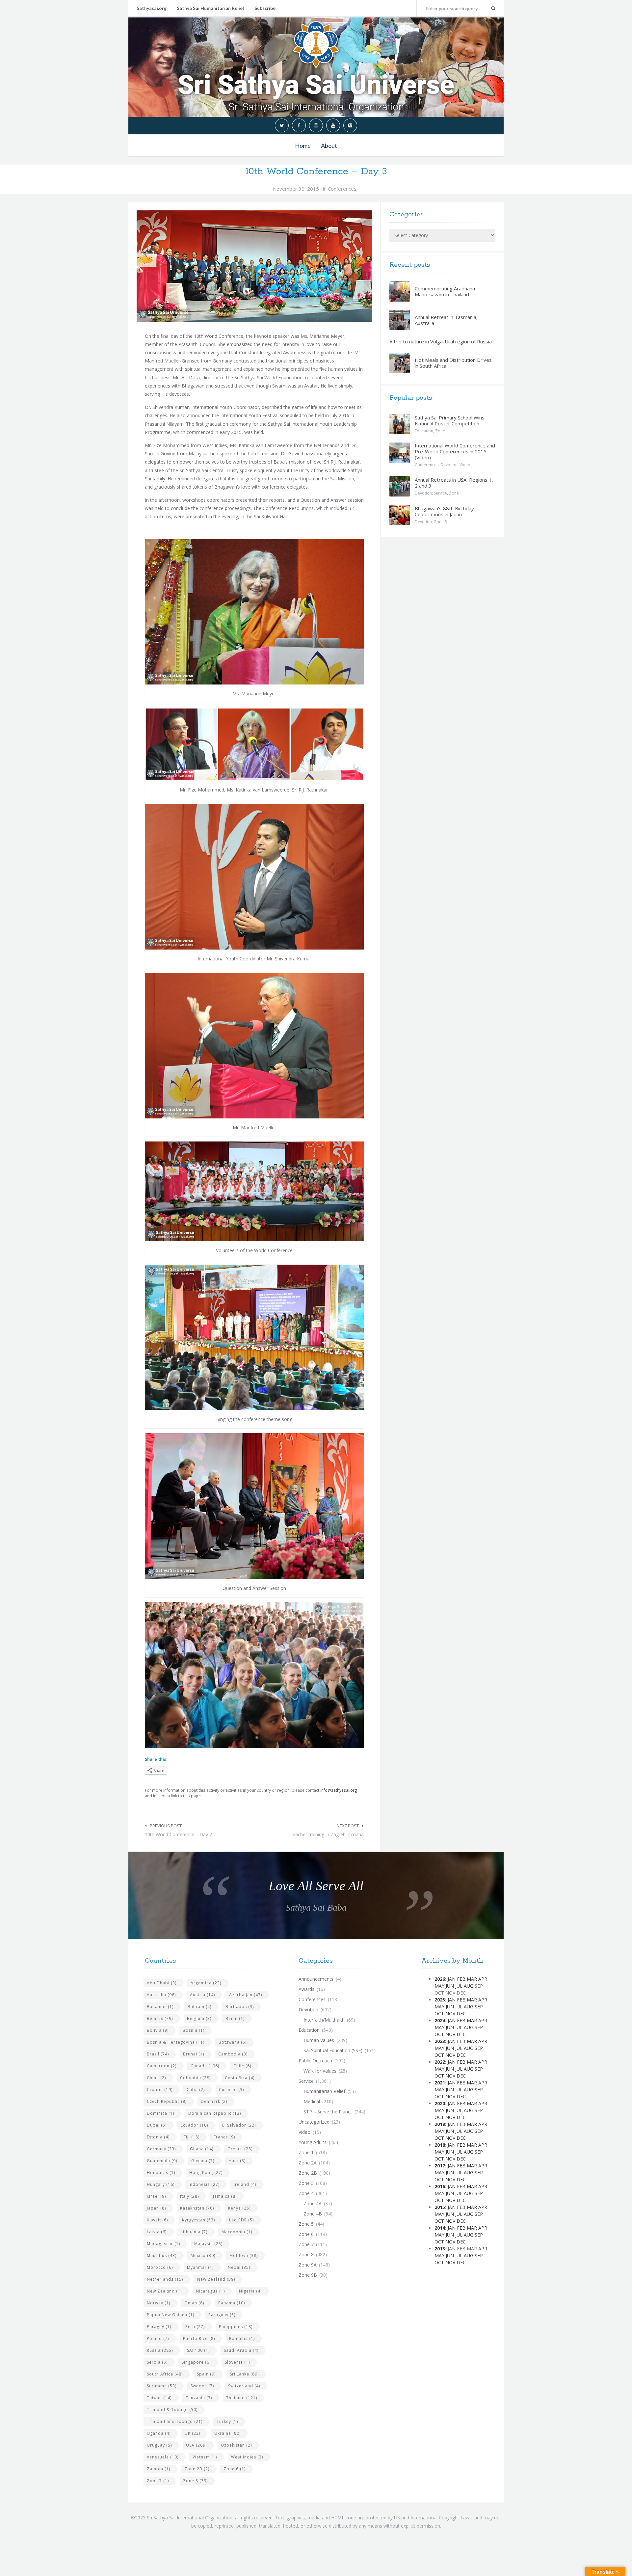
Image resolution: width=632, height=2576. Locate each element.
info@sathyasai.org (339, 1790)
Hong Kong (206, 2173)
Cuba (196, 2090)
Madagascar (163, 2244)
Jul (459, 1986)
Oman (194, 2303)
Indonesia (204, 2184)
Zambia (158, 2469)
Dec (461, 2013)
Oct (439, 2013)
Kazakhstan (197, 2208)
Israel (156, 2196)
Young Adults (313, 2142)
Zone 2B (197, 2469)
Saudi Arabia (241, 2350)
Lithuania (194, 2232)
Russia (160, 2350)
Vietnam (205, 2457)
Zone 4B (313, 2214)
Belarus (160, 2018)
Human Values (319, 2040)
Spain (206, 2374)
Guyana (203, 2161)
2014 (440, 2228)
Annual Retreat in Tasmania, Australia (446, 320)
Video (465, 465)
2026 (440, 1979)
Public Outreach (315, 2061)
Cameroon (162, 2066)
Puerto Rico (199, 2338)
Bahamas (160, 2007)
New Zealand (216, 2279)
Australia (161, 1995)
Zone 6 (235, 2469)
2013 (440, 2249)
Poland (158, 2338)
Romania (242, 2338)
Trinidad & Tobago (172, 2410)
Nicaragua (210, 2291)
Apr (483, 1979)
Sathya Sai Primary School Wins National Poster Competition (450, 420)
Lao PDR (241, 2220)
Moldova (244, 2255)
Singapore (196, 2362)
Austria (202, 1995)
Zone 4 (306, 2193)
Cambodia (233, 2054)
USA (196, 2445)
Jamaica (225, 2196)
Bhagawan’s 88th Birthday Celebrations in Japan (444, 511)
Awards (306, 1989)
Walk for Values (320, 2071)
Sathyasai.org (152, 8)
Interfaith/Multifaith (324, 2020)
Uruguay (159, 2445)
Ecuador (194, 2125)
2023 (440, 2041)
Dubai (157, 2125)
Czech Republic (167, 2101)
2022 (440, 2062)
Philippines (236, 2327)
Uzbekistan (236, 2445)
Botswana (233, 2042)
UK (192, 2433)
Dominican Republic (215, 2113)
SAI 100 (198, 2350)
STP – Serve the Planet (328, 2112)
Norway (158, 2303)
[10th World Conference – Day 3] (254, 266)
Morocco (160, 2267)
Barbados (240, 2007)
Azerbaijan (246, 1995)
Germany (161, 2149)
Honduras (161, 2173)
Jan (452, 1979)
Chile (242, 2066)
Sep (479, 2007)
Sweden (202, 2386)
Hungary (161, 2184)
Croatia (160, 2090)
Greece (240, 2149)
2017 (440, 2166)
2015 (440, 2207)
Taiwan (159, 2398)
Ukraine (227, 2433)
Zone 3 (306, 2183)
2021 (440, 2083)
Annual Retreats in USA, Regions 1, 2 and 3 (454, 483)
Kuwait (157, 2220)
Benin (235, 2018)
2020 (440, 2103)
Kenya (239, 2208)
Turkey (227, 2421)
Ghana (202, 2149)
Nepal (239, 2267)
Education (424, 431)
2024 (440, 2020)
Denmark (214, 2101)
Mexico (203, 2255)
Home (303, 146)
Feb (461, 1979)
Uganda (159, 2433)
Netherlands (165, 2279)
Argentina (206, 1983)
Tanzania (199, 2398)
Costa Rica (240, 2078)
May (439, 1986)
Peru (195, 2327)
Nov (450, 2013)
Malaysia (208, 2244)
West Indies (247, 2457)
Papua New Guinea (171, 2315)
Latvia (157, 2232)
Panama (232, 2303)
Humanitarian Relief (324, 2091)
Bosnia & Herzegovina (176, 2042)
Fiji (192, 2137)
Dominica (160, 2113)
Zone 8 (195, 2481)
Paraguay (222, 2315)
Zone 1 (442, 431)
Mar (472, 1979)
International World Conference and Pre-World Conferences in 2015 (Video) (455, 451)
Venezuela (163, 2457)
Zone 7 (158, 2481)
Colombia (195, 2078)
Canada (205, 2066)
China (156, 2078)
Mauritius (162, 2255)
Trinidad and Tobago (175, 2421)
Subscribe (265, 8)
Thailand (242, 2398)
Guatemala (162, 2161)
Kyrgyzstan (198, 2220)
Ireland (245, 2184)
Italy (189, 2196)
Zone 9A (308, 2265)
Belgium (199, 2018)
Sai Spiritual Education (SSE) (333, 2050)
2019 (440, 2124)
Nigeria (250, 2291)
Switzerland (244, 2386)
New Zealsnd (164, 2291)
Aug (469, 1986)
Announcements (316, 1979)
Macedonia (237, 2232)
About (329, 146)
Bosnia (194, 2030)
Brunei (194, 2054)
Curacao (231, 2090)
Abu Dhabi (162, 1983)
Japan (156, 2208)
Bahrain (199, 2007)
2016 (440, 2186)
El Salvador (239, 2125)
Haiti (237, 2161)
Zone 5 (440, 522)
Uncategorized (314, 2122)
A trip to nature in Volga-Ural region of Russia (441, 341)
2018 (440, 2145)
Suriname (162, 2386)
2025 (440, 2000)
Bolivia (158, 2030)
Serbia (157, 2362)
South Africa (165, 2374)
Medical (312, 2101)
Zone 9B (308, 2275)
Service (440, 493)
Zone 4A (313, 2203)
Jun (450, 1986)
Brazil (158, 2054)
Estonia (158, 2137)
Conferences (342, 189)
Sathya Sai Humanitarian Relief (211, 8)
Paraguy (159, 2327)
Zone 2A (308, 2163)
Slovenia (237, 2362)
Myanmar (200, 2267)
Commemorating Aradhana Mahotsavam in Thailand (445, 291)
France (224, 2137)
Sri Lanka (244, 2374)
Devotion (449, 465)
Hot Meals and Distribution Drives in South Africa (453, 363)
